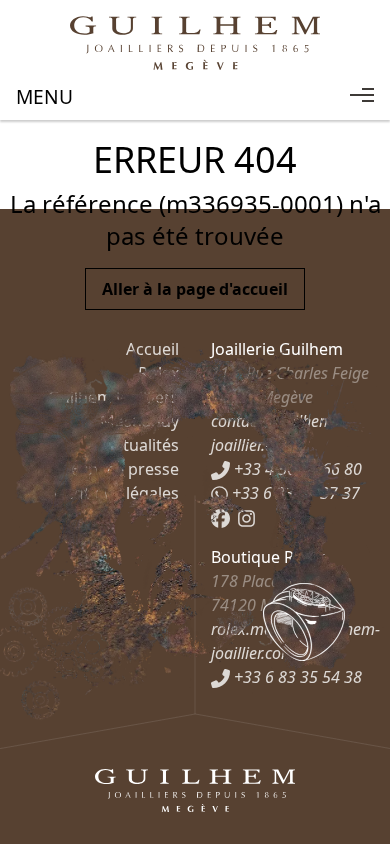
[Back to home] (195, 43)
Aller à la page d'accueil (195, 289)
